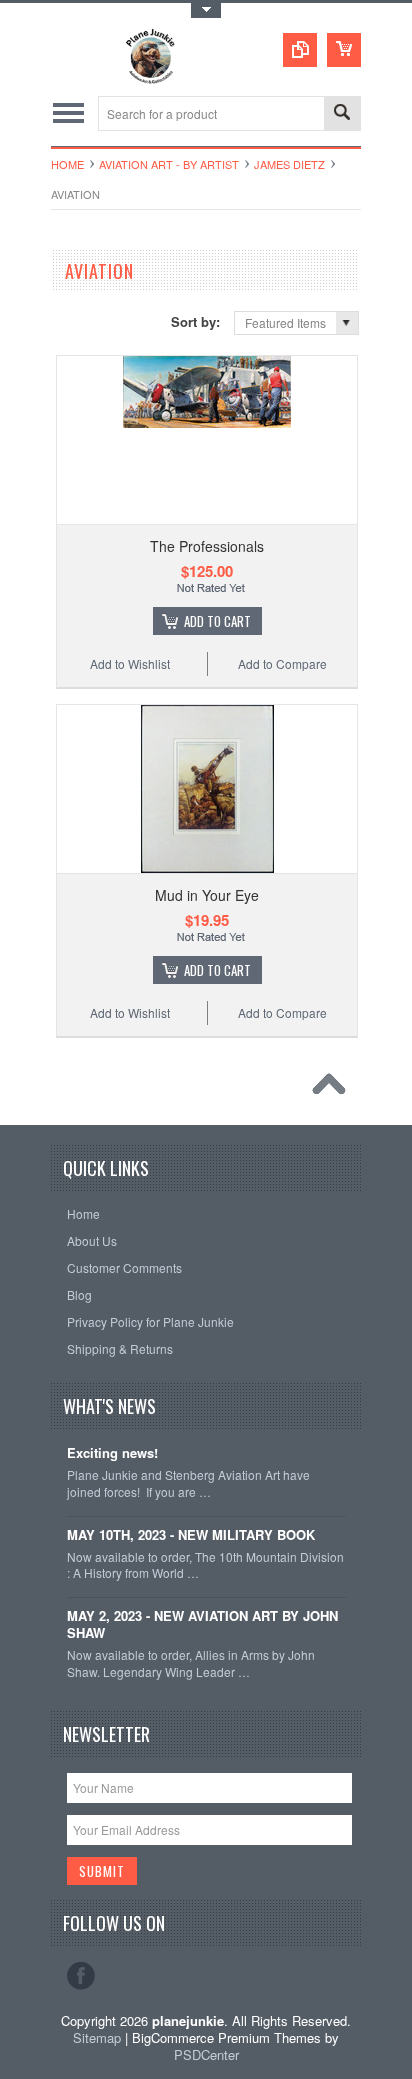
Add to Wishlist (130, 663)
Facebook (81, 1976)
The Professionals (207, 546)
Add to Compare (282, 663)
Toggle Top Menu (206, 10)
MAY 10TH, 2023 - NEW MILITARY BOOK (191, 1535)
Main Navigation (68, 113)
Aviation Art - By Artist (169, 164)
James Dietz (289, 164)
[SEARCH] (342, 114)
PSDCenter (206, 2054)
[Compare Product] (300, 50)
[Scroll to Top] (334, 1089)
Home (67, 164)
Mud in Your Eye (207, 895)
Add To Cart (217, 621)
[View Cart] (344, 50)
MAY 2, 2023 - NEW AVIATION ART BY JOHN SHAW (202, 1625)
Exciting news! (112, 1453)
